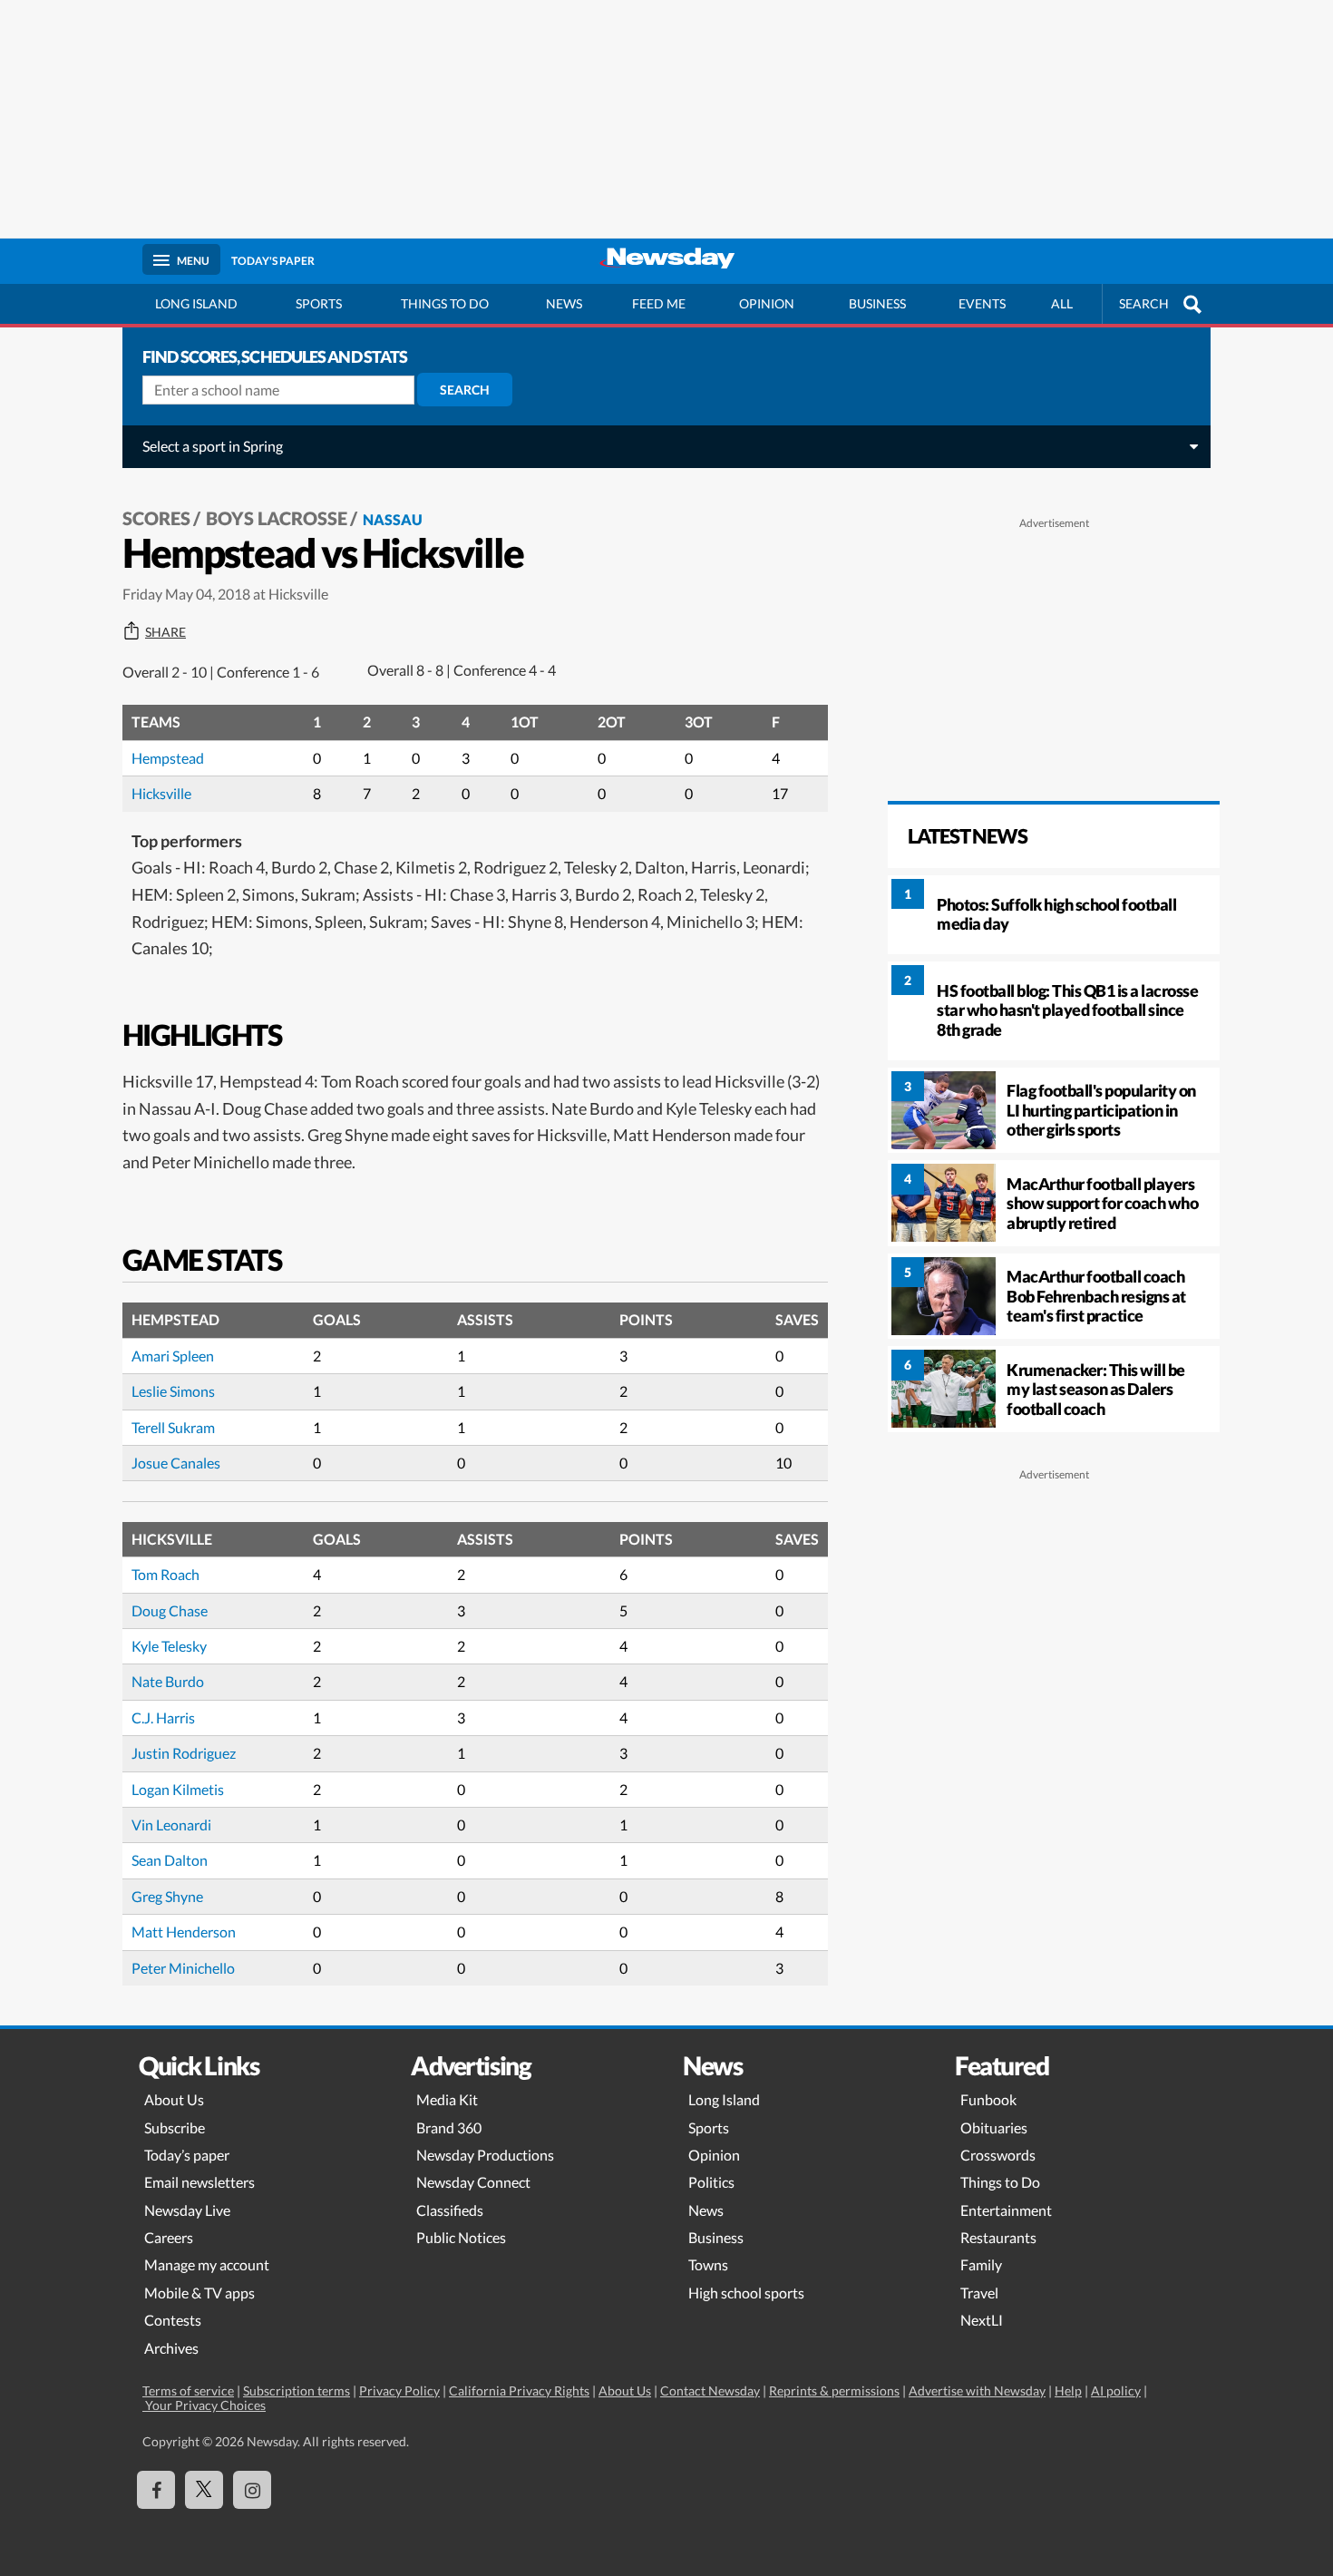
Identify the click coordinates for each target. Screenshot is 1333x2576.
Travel (979, 2293)
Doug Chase (170, 1610)
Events (982, 303)
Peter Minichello (183, 1968)
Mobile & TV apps (199, 2293)
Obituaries (994, 2127)
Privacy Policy (399, 2391)
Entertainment (1006, 2210)
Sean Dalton (170, 1860)
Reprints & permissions (834, 2391)
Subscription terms (297, 2391)
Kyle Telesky (169, 1646)
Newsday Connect (473, 2182)
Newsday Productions (485, 2155)
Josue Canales (176, 1463)
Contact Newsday (710, 2391)
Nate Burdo (168, 1681)
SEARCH (1144, 303)
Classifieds (450, 2210)
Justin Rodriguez (184, 1753)
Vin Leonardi (171, 1825)
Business (877, 303)
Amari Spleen (173, 1356)
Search (465, 390)
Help (1068, 2391)
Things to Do (1000, 2182)
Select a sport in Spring (213, 446)
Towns (708, 2264)
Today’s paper (187, 2155)
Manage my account (207, 2264)
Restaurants (998, 2237)
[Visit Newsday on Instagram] (252, 2490)
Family (981, 2264)
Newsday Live (187, 2210)
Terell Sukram (173, 1427)
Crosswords (998, 2155)
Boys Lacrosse (277, 518)
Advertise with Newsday (977, 2391)
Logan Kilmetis (178, 1789)
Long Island (196, 303)
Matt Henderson (184, 1932)
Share (165, 632)
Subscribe (175, 2127)
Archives (171, 2348)
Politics (711, 2182)
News (564, 303)
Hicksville (161, 793)
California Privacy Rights (519, 2391)
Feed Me (659, 303)
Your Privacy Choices (204, 2405)
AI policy (1116, 2391)
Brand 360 (449, 2127)
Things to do (445, 303)
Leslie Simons (173, 1391)
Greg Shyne (167, 1896)
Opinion (767, 303)
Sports (319, 303)
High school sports (746, 2293)
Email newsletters (199, 2182)
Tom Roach (165, 1574)
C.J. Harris (163, 1717)
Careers (169, 2237)
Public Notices (461, 2237)
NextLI (982, 2320)
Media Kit (447, 2099)
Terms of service (188, 2391)
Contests (173, 2320)
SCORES (156, 518)
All (1062, 303)
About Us (174, 2099)
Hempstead (168, 758)
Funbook (988, 2099)
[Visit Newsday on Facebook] (156, 2490)
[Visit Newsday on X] (204, 2490)
